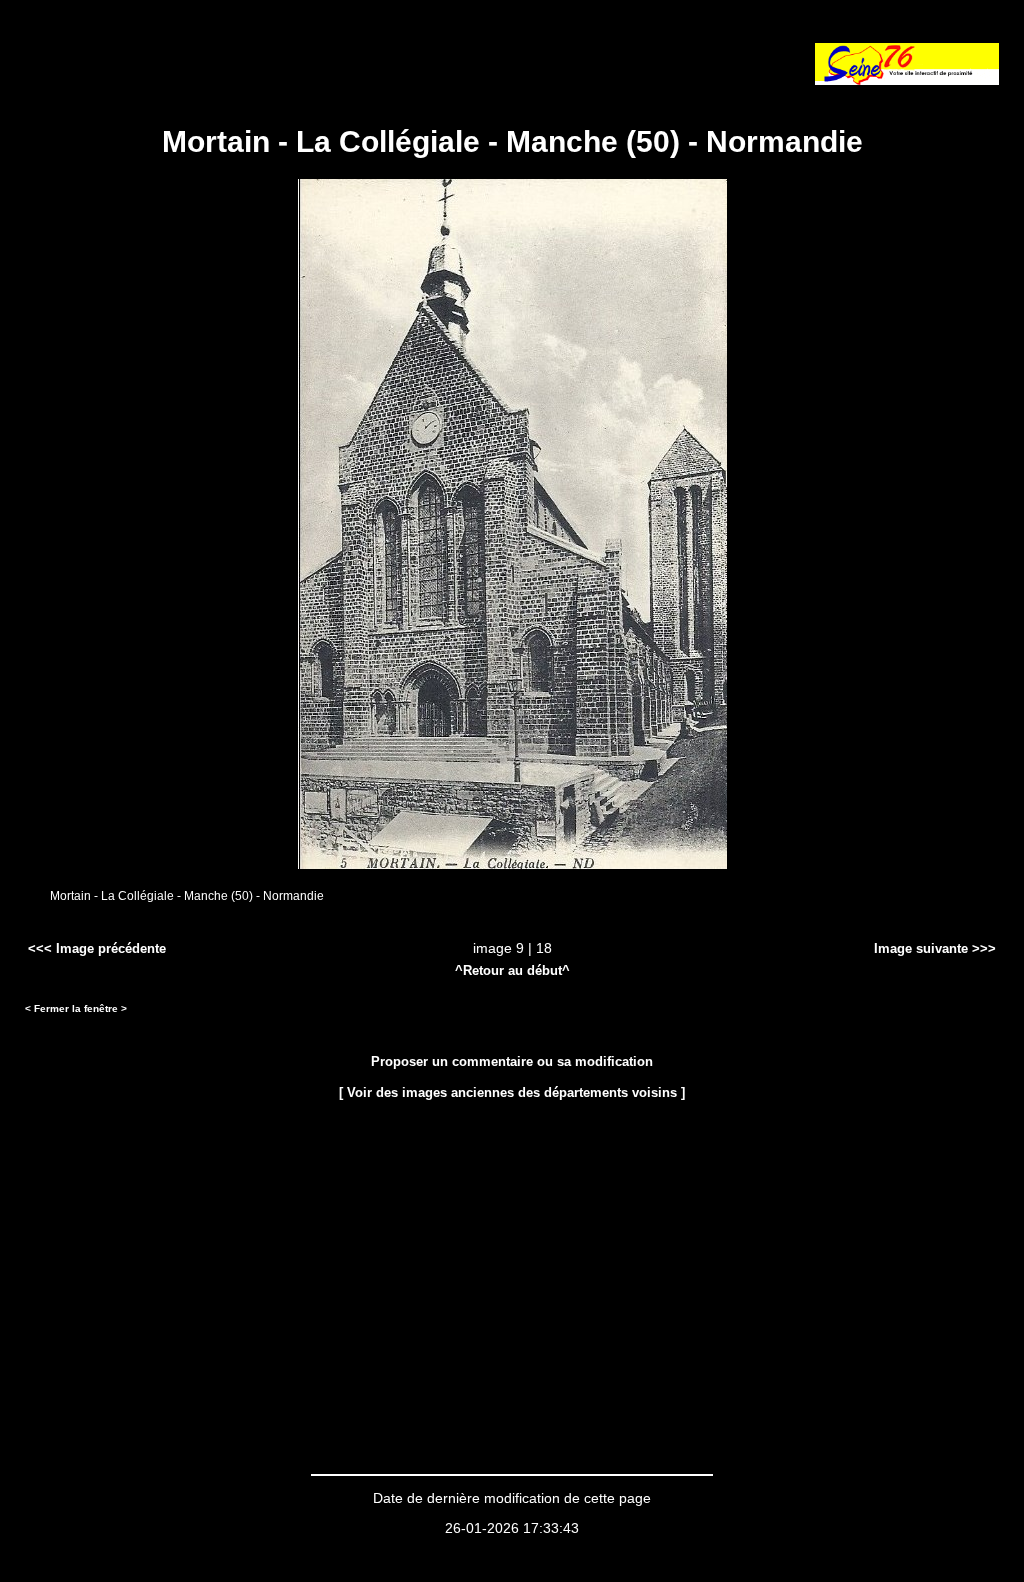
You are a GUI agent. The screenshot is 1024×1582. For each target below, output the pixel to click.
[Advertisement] (259, 55)
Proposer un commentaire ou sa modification (512, 1061)
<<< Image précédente (97, 948)
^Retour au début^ (512, 970)
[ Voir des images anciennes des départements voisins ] (512, 1092)
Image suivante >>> (935, 948)
